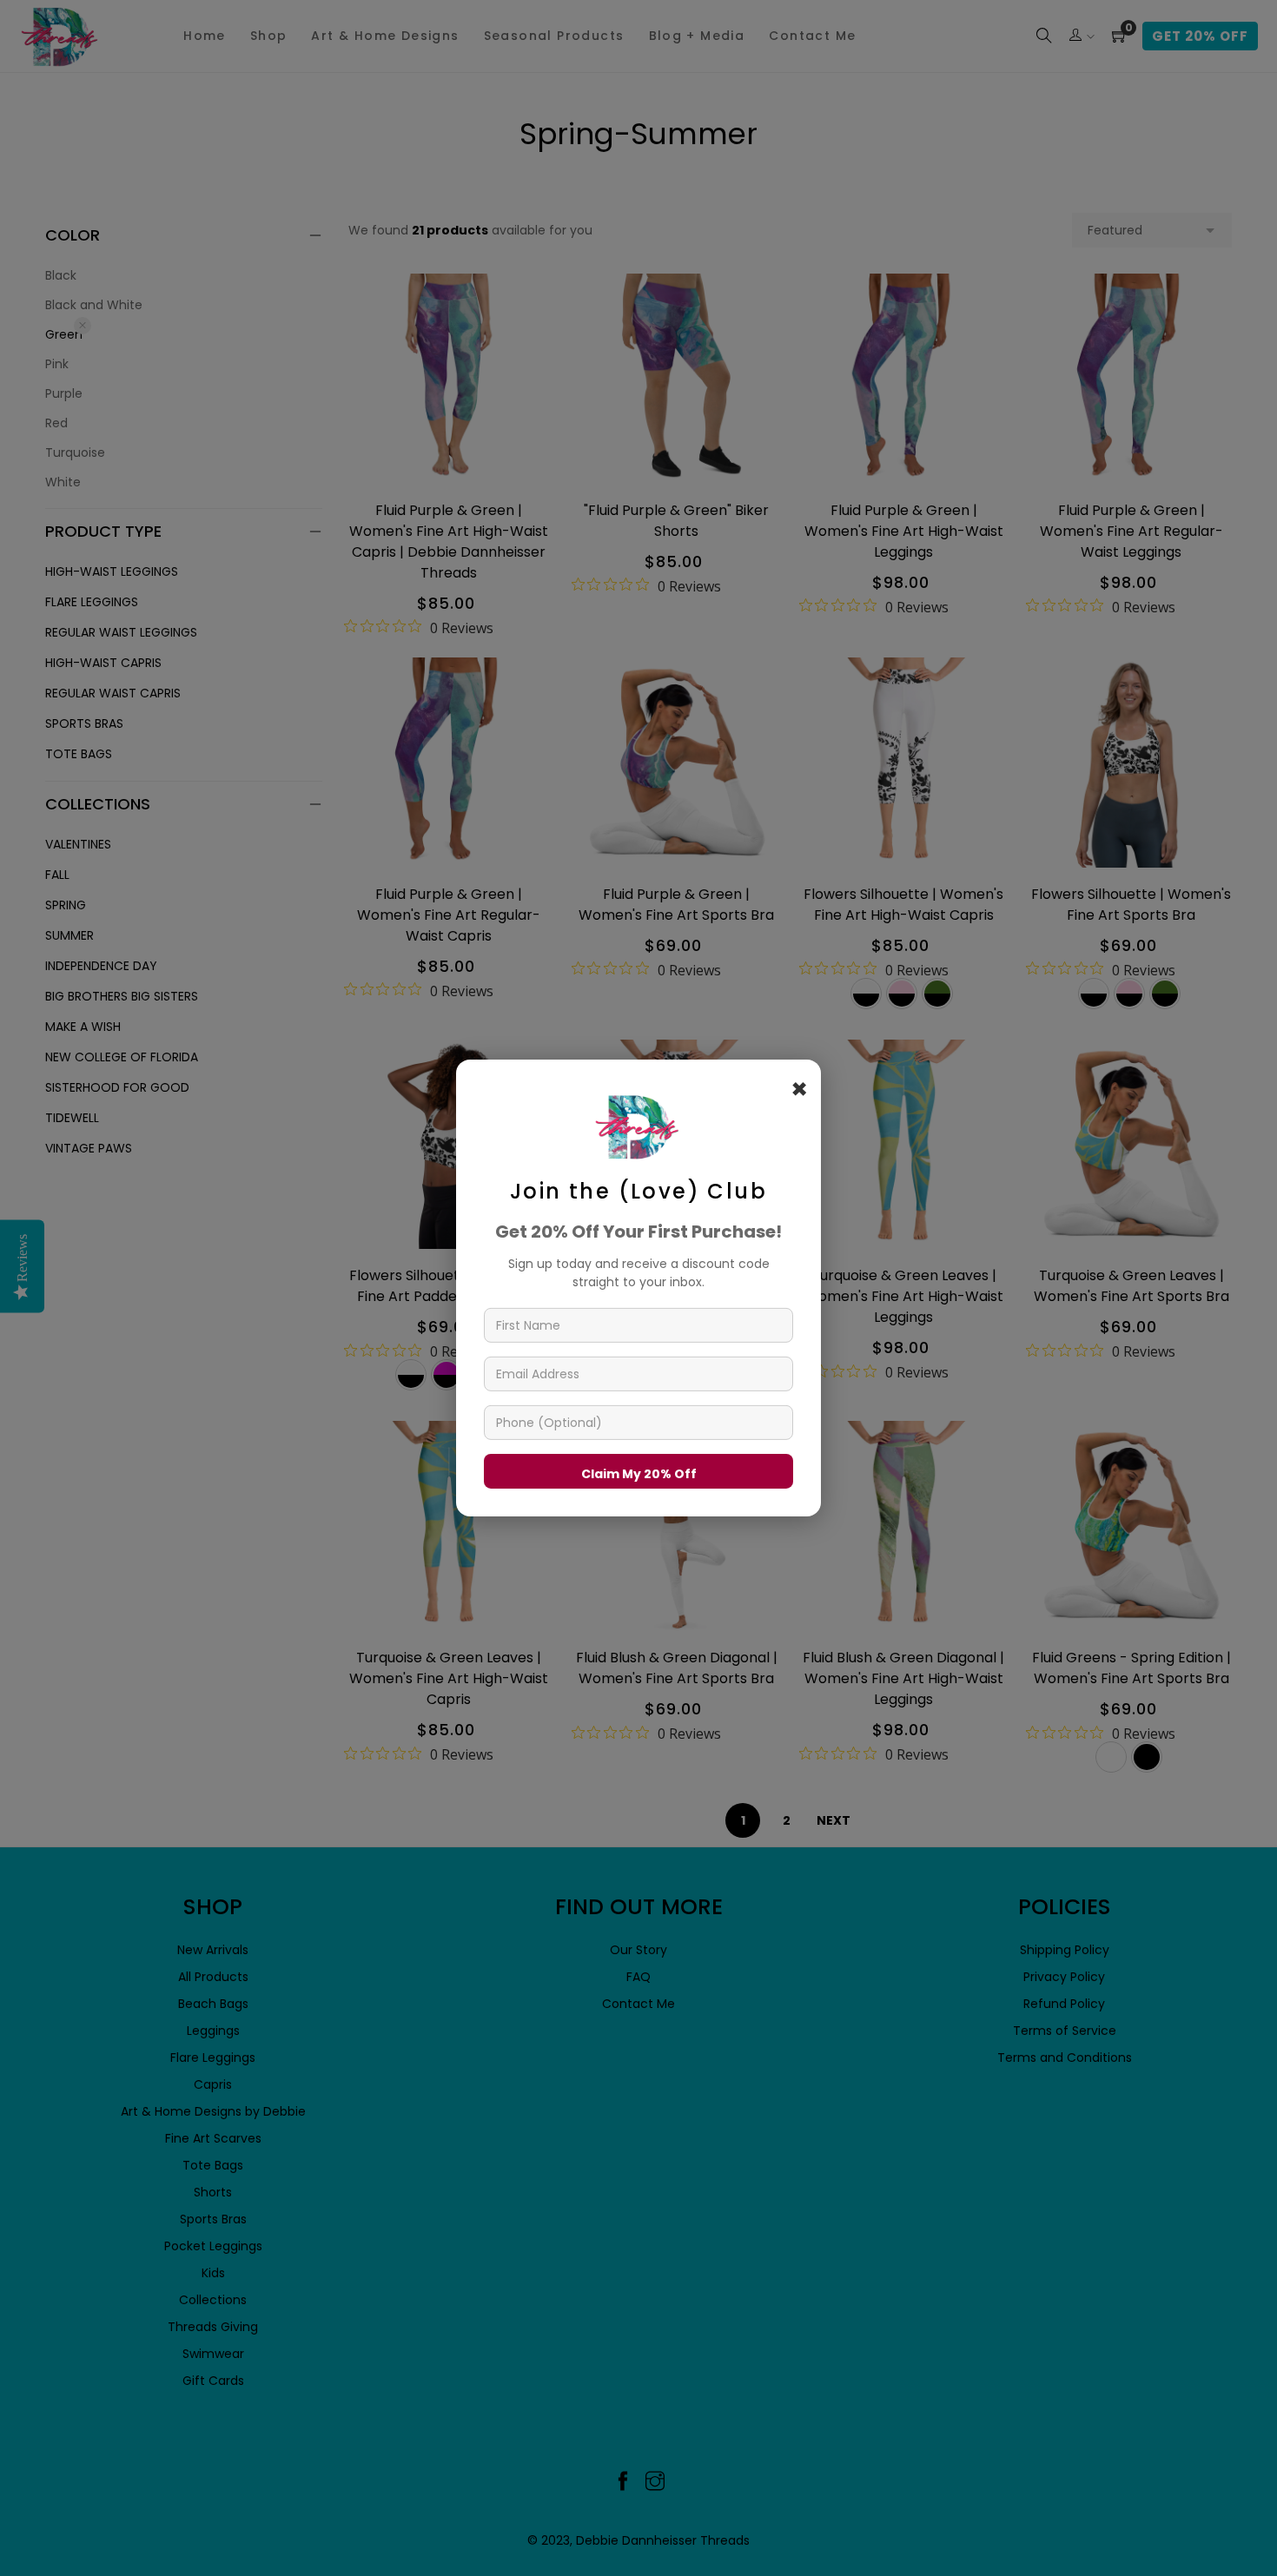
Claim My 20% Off (639, 1474)
